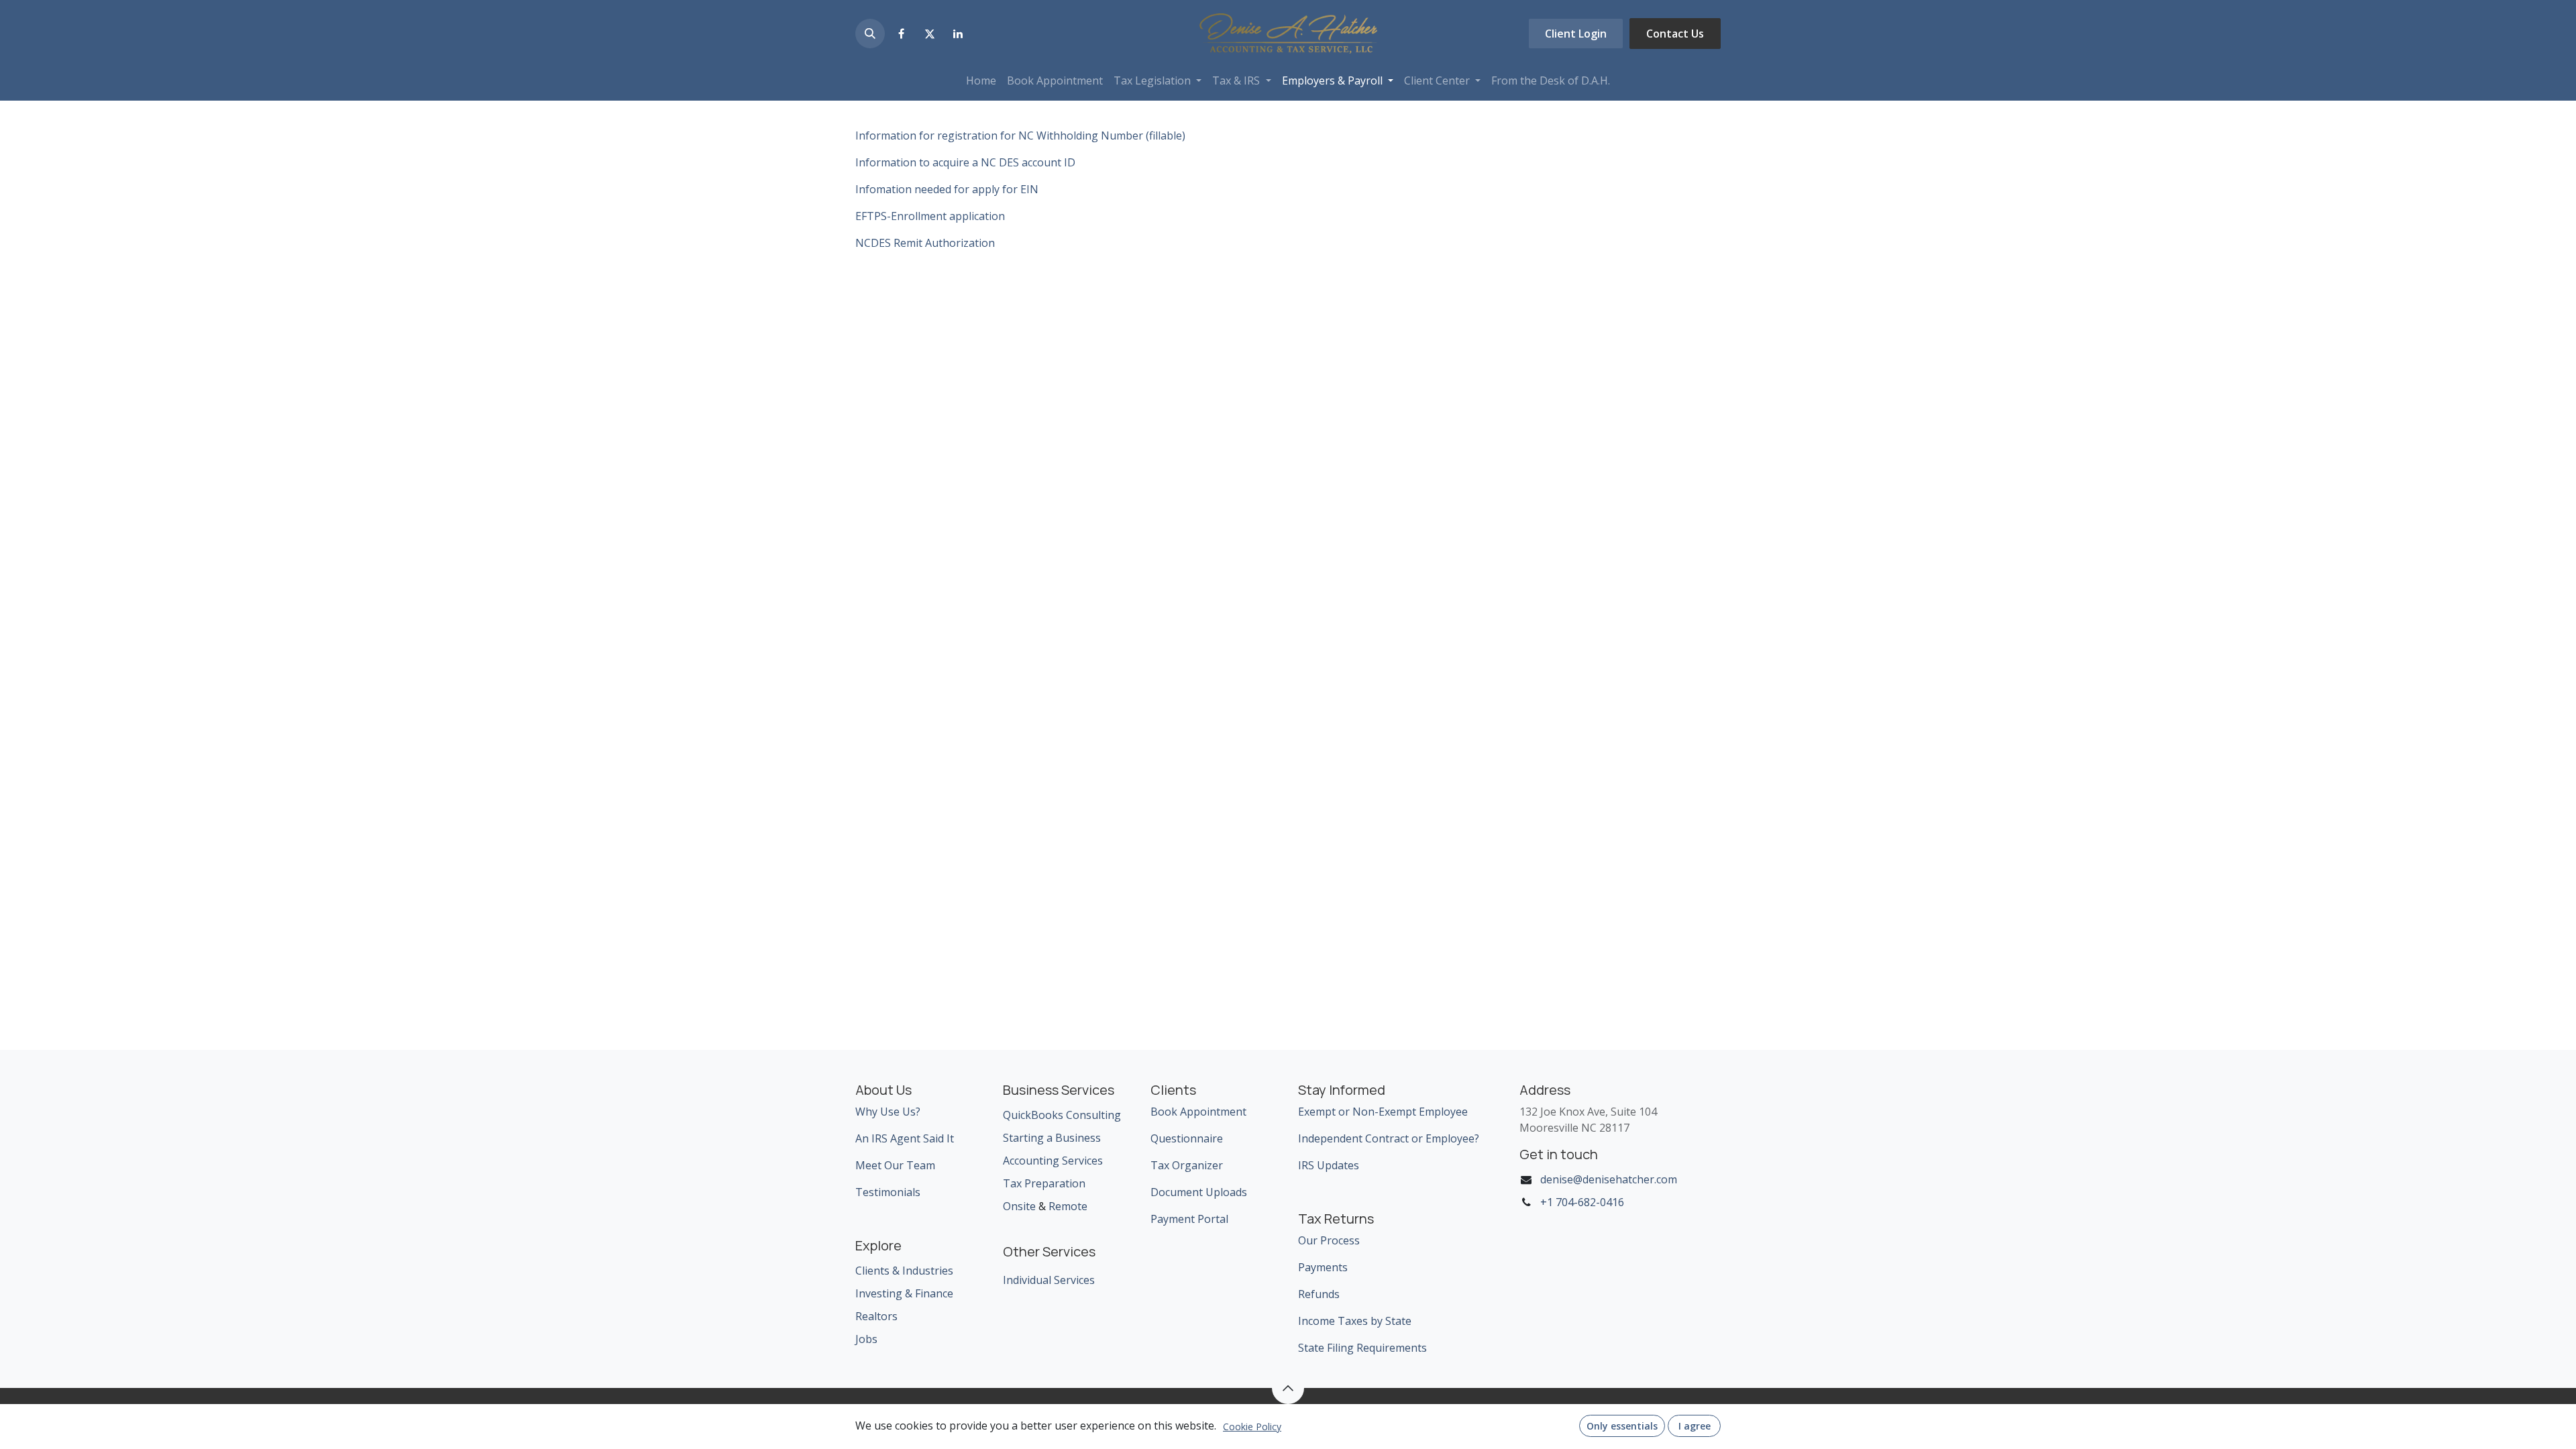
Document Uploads (1199, 1192)
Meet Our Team (895, 1165)
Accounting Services (1053, 1161)
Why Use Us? (888, 1112)
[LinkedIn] (958, 34)
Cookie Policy (1252, 1427)
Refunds (1319, 1294)
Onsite (1019, 1206)
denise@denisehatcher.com (1609, 1179)
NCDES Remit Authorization (925, 243)
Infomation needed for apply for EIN (947, 189)
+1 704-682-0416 (1582, 1202)
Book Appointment (1198, 1112)
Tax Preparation (1044, 1183)
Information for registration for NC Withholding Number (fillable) (1020, 136)
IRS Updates (1329, 1165)
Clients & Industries (904, 1271)
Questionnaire (1187, 1138)
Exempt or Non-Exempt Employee (1383, 1112)
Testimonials (888, 1192)
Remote (1068, 1206)
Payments (1323, 1267)
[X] (930, 34)
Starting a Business (1052, 1138)
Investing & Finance (904, 1293)
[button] (870, 34)
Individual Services (1049, 1280)
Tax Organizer (1187, 1165)
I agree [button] (1695, 1426)
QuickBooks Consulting (1062, 1115)
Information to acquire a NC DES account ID (965, 162)
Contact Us (1675, 34)
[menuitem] (981, 80)
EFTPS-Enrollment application (930, 216)
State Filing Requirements (1362, 1348)
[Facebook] (901, 34)
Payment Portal (1189, 1219)
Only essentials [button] (1622, 1426)
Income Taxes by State (1355, 1321)
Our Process (1329, 1240)
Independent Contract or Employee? (1389, 1138)
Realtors (876, 1316)
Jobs (866, 1339)
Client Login (1576, 34)
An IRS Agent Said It (905, 1138)
